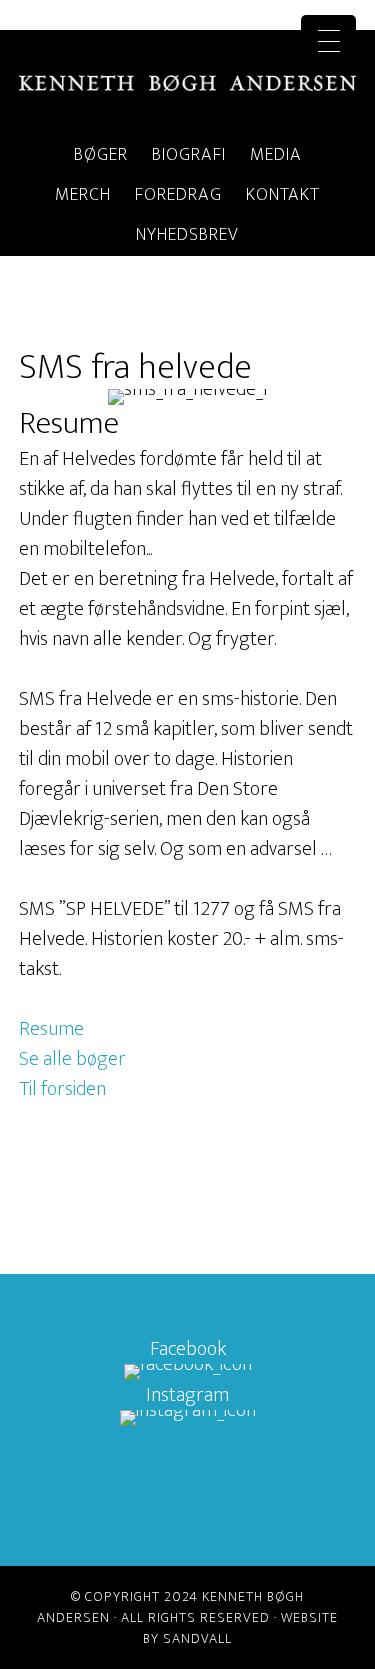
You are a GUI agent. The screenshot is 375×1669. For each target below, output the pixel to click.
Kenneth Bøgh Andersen (188, 83)
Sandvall (197, 1638)
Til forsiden (62, 1089)
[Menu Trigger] (328, 42)
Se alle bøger (72, 1059)
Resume (51, 1029)
